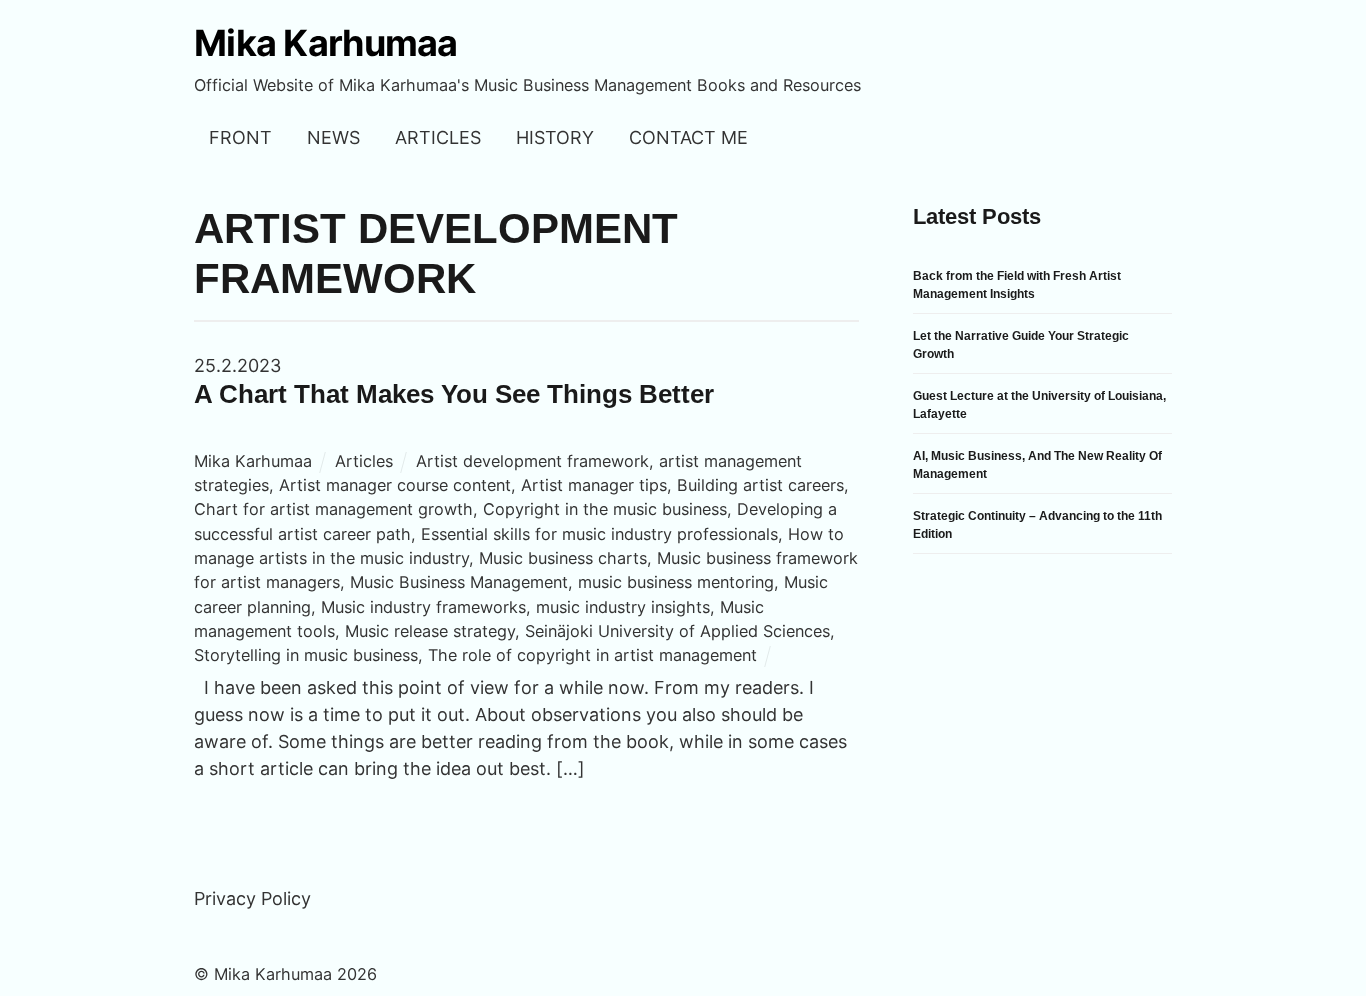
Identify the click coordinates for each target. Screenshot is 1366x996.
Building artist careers (760, 485)
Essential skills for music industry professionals (599, 534)
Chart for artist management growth (333, 509)
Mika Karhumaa (253, 461)
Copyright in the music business (605, 509)
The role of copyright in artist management (592, 655)
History (555, 137)
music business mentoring (676, 582)
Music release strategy (430, 631)
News (333, 137)
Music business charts (563, 558)
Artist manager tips (594, 485)
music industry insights (623, 607)
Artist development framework (532, 461)
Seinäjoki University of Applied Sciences (677, 631)
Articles (438, 137)
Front (240, 137)
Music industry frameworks (423, 607)
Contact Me (688, 137)
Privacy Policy (252, 898)
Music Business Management (459, 582)
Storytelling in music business (306, 655)
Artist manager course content (395, 485)
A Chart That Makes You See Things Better (454, 394)
